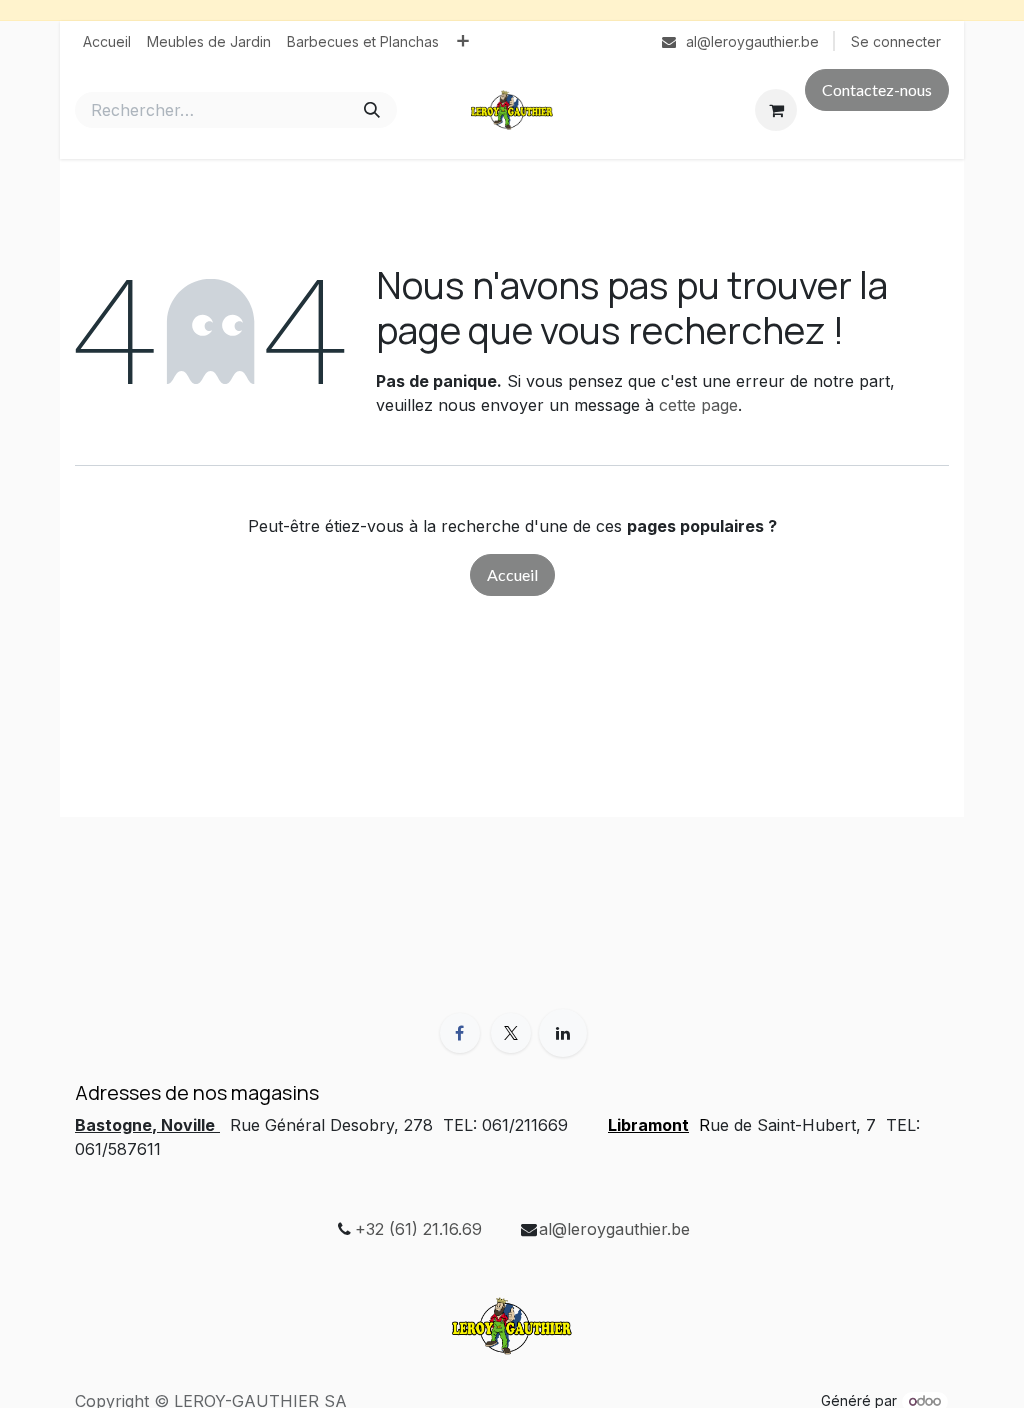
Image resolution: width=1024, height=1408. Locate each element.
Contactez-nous (877, 89)
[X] (511, 1033)
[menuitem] (107, 41)
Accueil (512, 574)
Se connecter (896, 41)
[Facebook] (460, 1033)
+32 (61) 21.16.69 (418, 1229)
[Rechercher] (372, 110)
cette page (698, 405)
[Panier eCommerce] (776, 110)
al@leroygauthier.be (614, 1229)
